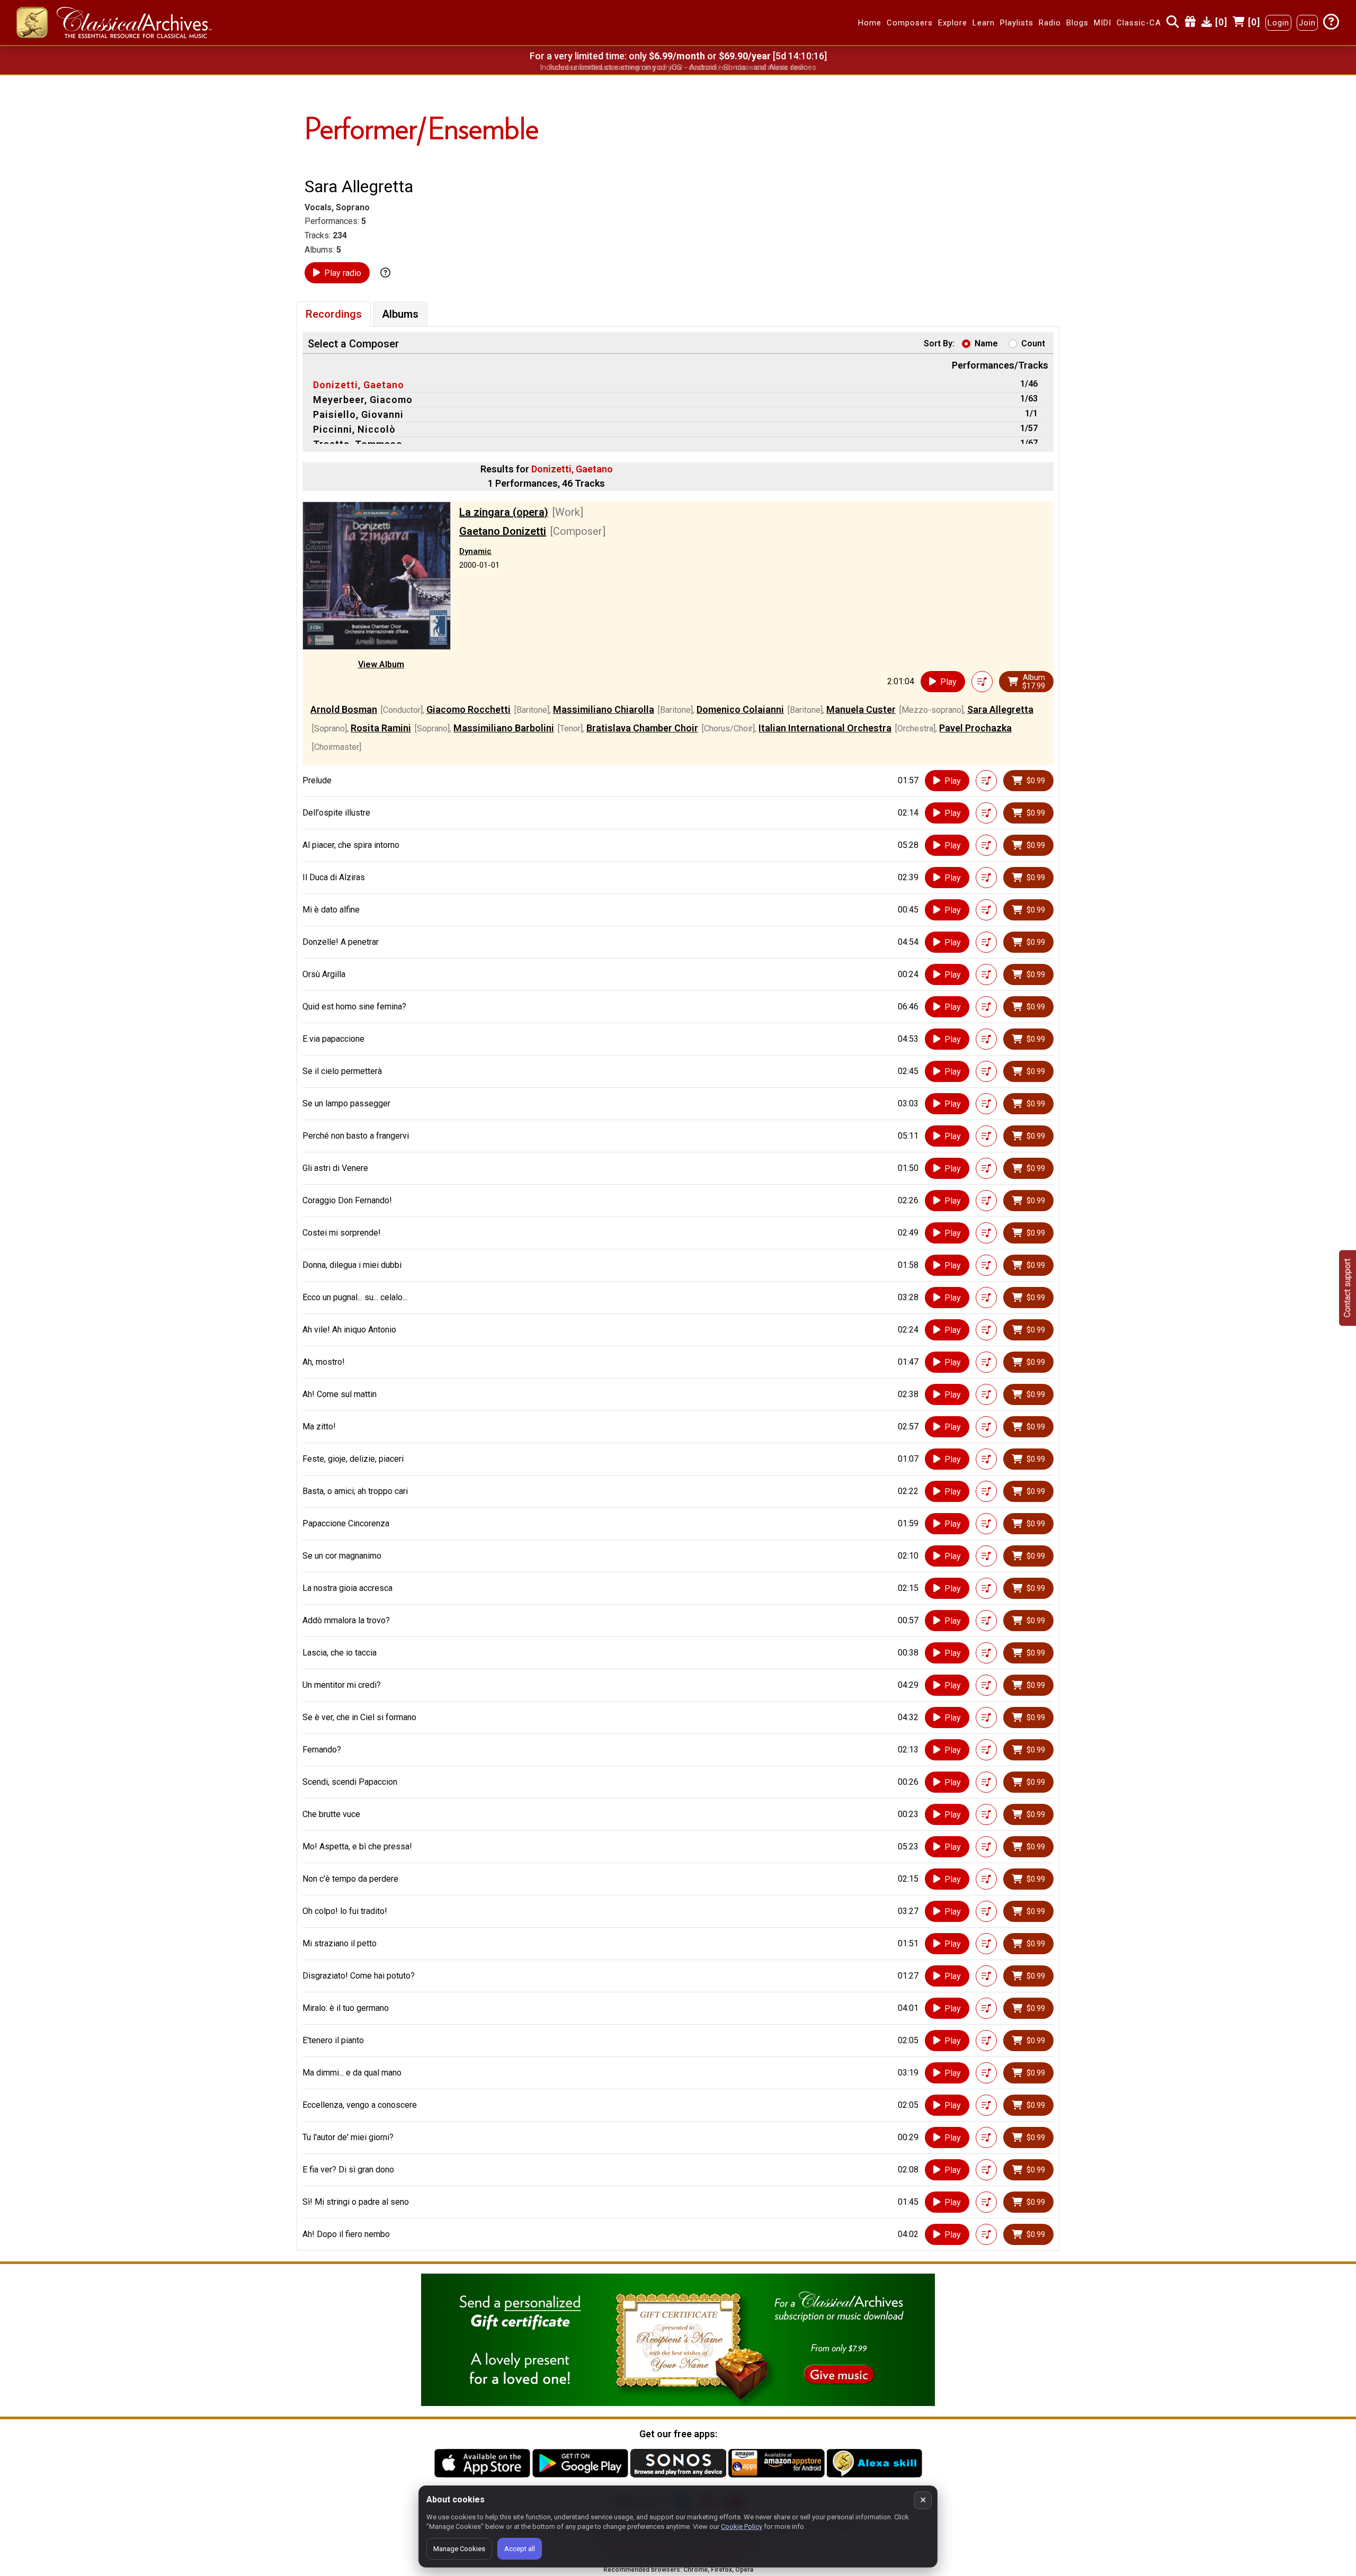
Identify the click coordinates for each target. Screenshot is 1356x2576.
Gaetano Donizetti (503, 531)
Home (870, 23)
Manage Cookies (459, 2549)
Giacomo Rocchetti (469, 709)
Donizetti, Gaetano (359, 385)
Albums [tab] (400, 314)
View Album (381, 664)
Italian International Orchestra (825, 728)
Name (986, 343)
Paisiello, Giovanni (358, 414)
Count (1033, 343)
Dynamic (475, 551)
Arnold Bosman (344, 709)
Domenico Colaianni (740, 709)
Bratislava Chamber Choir (642, 728)
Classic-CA (1139, 23)
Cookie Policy (742, 2526)
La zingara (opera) (504, 512)
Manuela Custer (861, 709)
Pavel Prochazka (975, 728)
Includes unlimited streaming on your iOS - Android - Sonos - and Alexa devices (678, 67)
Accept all (520, 2549)
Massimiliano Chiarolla (604, 709)
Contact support (1347, 1288)
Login (1278, 23)
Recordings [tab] (334, 314)
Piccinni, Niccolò (354, 429)
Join (1307, 23)
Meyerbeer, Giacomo (363, 400)
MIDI (1103, 23)
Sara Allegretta (1000, 709)
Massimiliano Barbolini (504, 728)
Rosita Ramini (381, 728)
